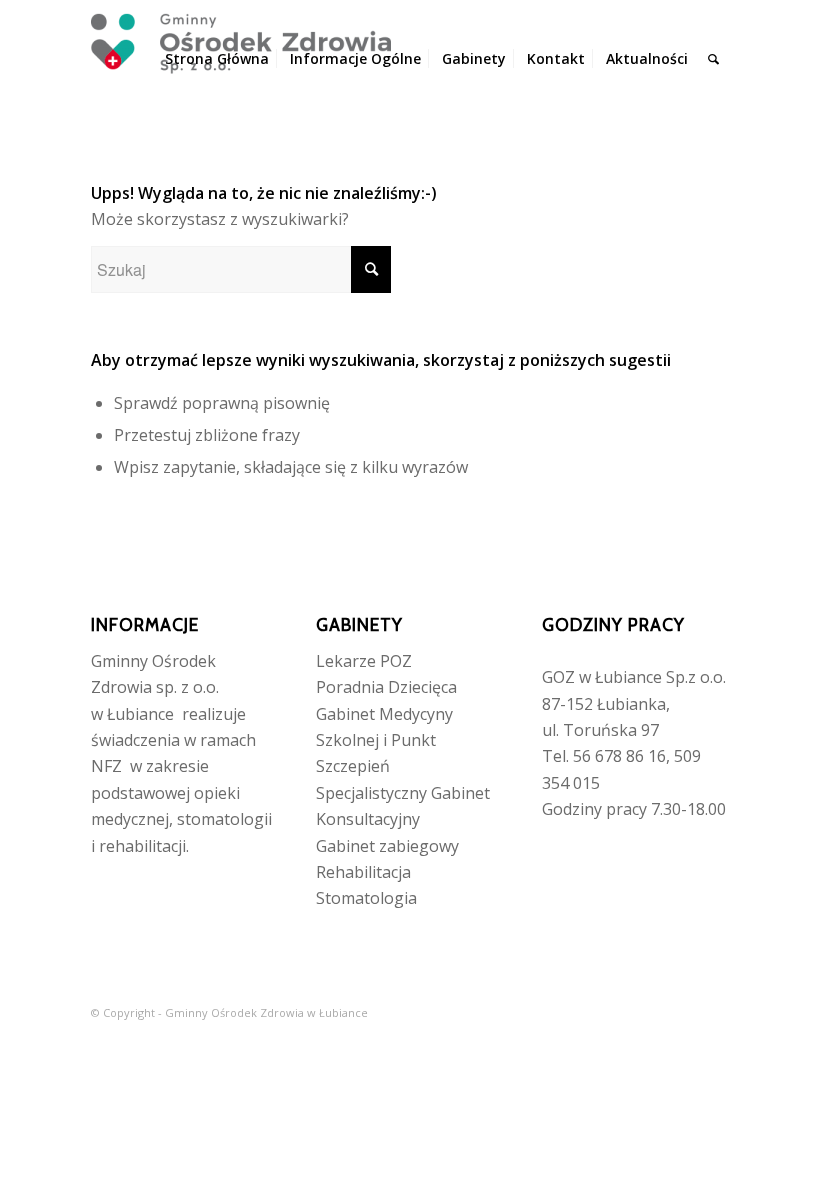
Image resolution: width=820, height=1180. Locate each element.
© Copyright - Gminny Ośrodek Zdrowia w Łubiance (229, 1012)
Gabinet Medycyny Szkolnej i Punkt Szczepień (384, 740)
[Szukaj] (713, 59)
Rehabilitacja (363, 872)
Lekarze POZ (364, 661)
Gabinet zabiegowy (387, 846)
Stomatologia (366, 898)
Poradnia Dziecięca (386, 687)
